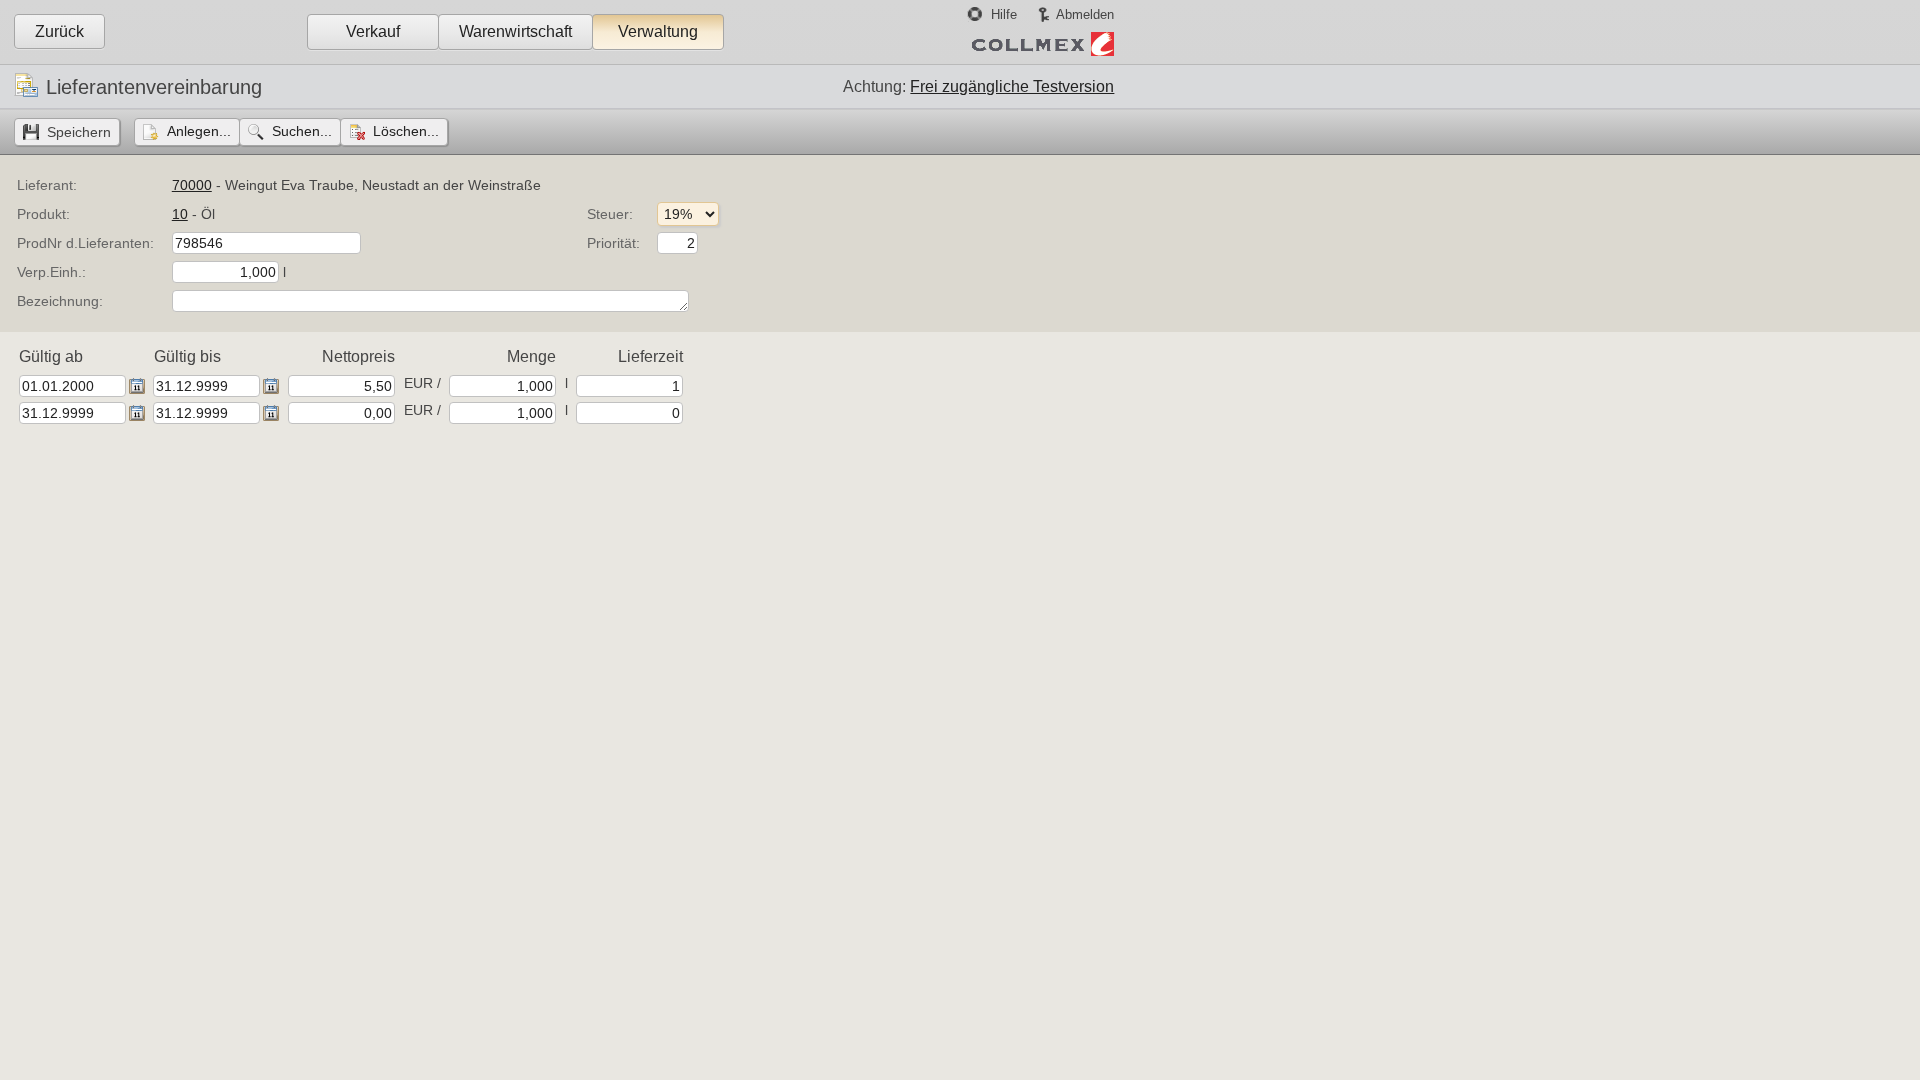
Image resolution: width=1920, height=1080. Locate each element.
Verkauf (373, 31)
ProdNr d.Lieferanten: (85, 243)
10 (180, 214)
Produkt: (43, 214)
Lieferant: (47, 185)
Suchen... (302, 131)
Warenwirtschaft (515, 31)
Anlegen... (199, 131)
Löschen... (406, 131)
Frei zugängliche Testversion (1012, 86)
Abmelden (1085, 14)
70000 (192, 185)
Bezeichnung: (60, 301)
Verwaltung (658, 31)
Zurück (59, 31)
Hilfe (1004, 14)
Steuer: (610, 214)
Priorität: (613, 243)
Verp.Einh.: (51, 272)
